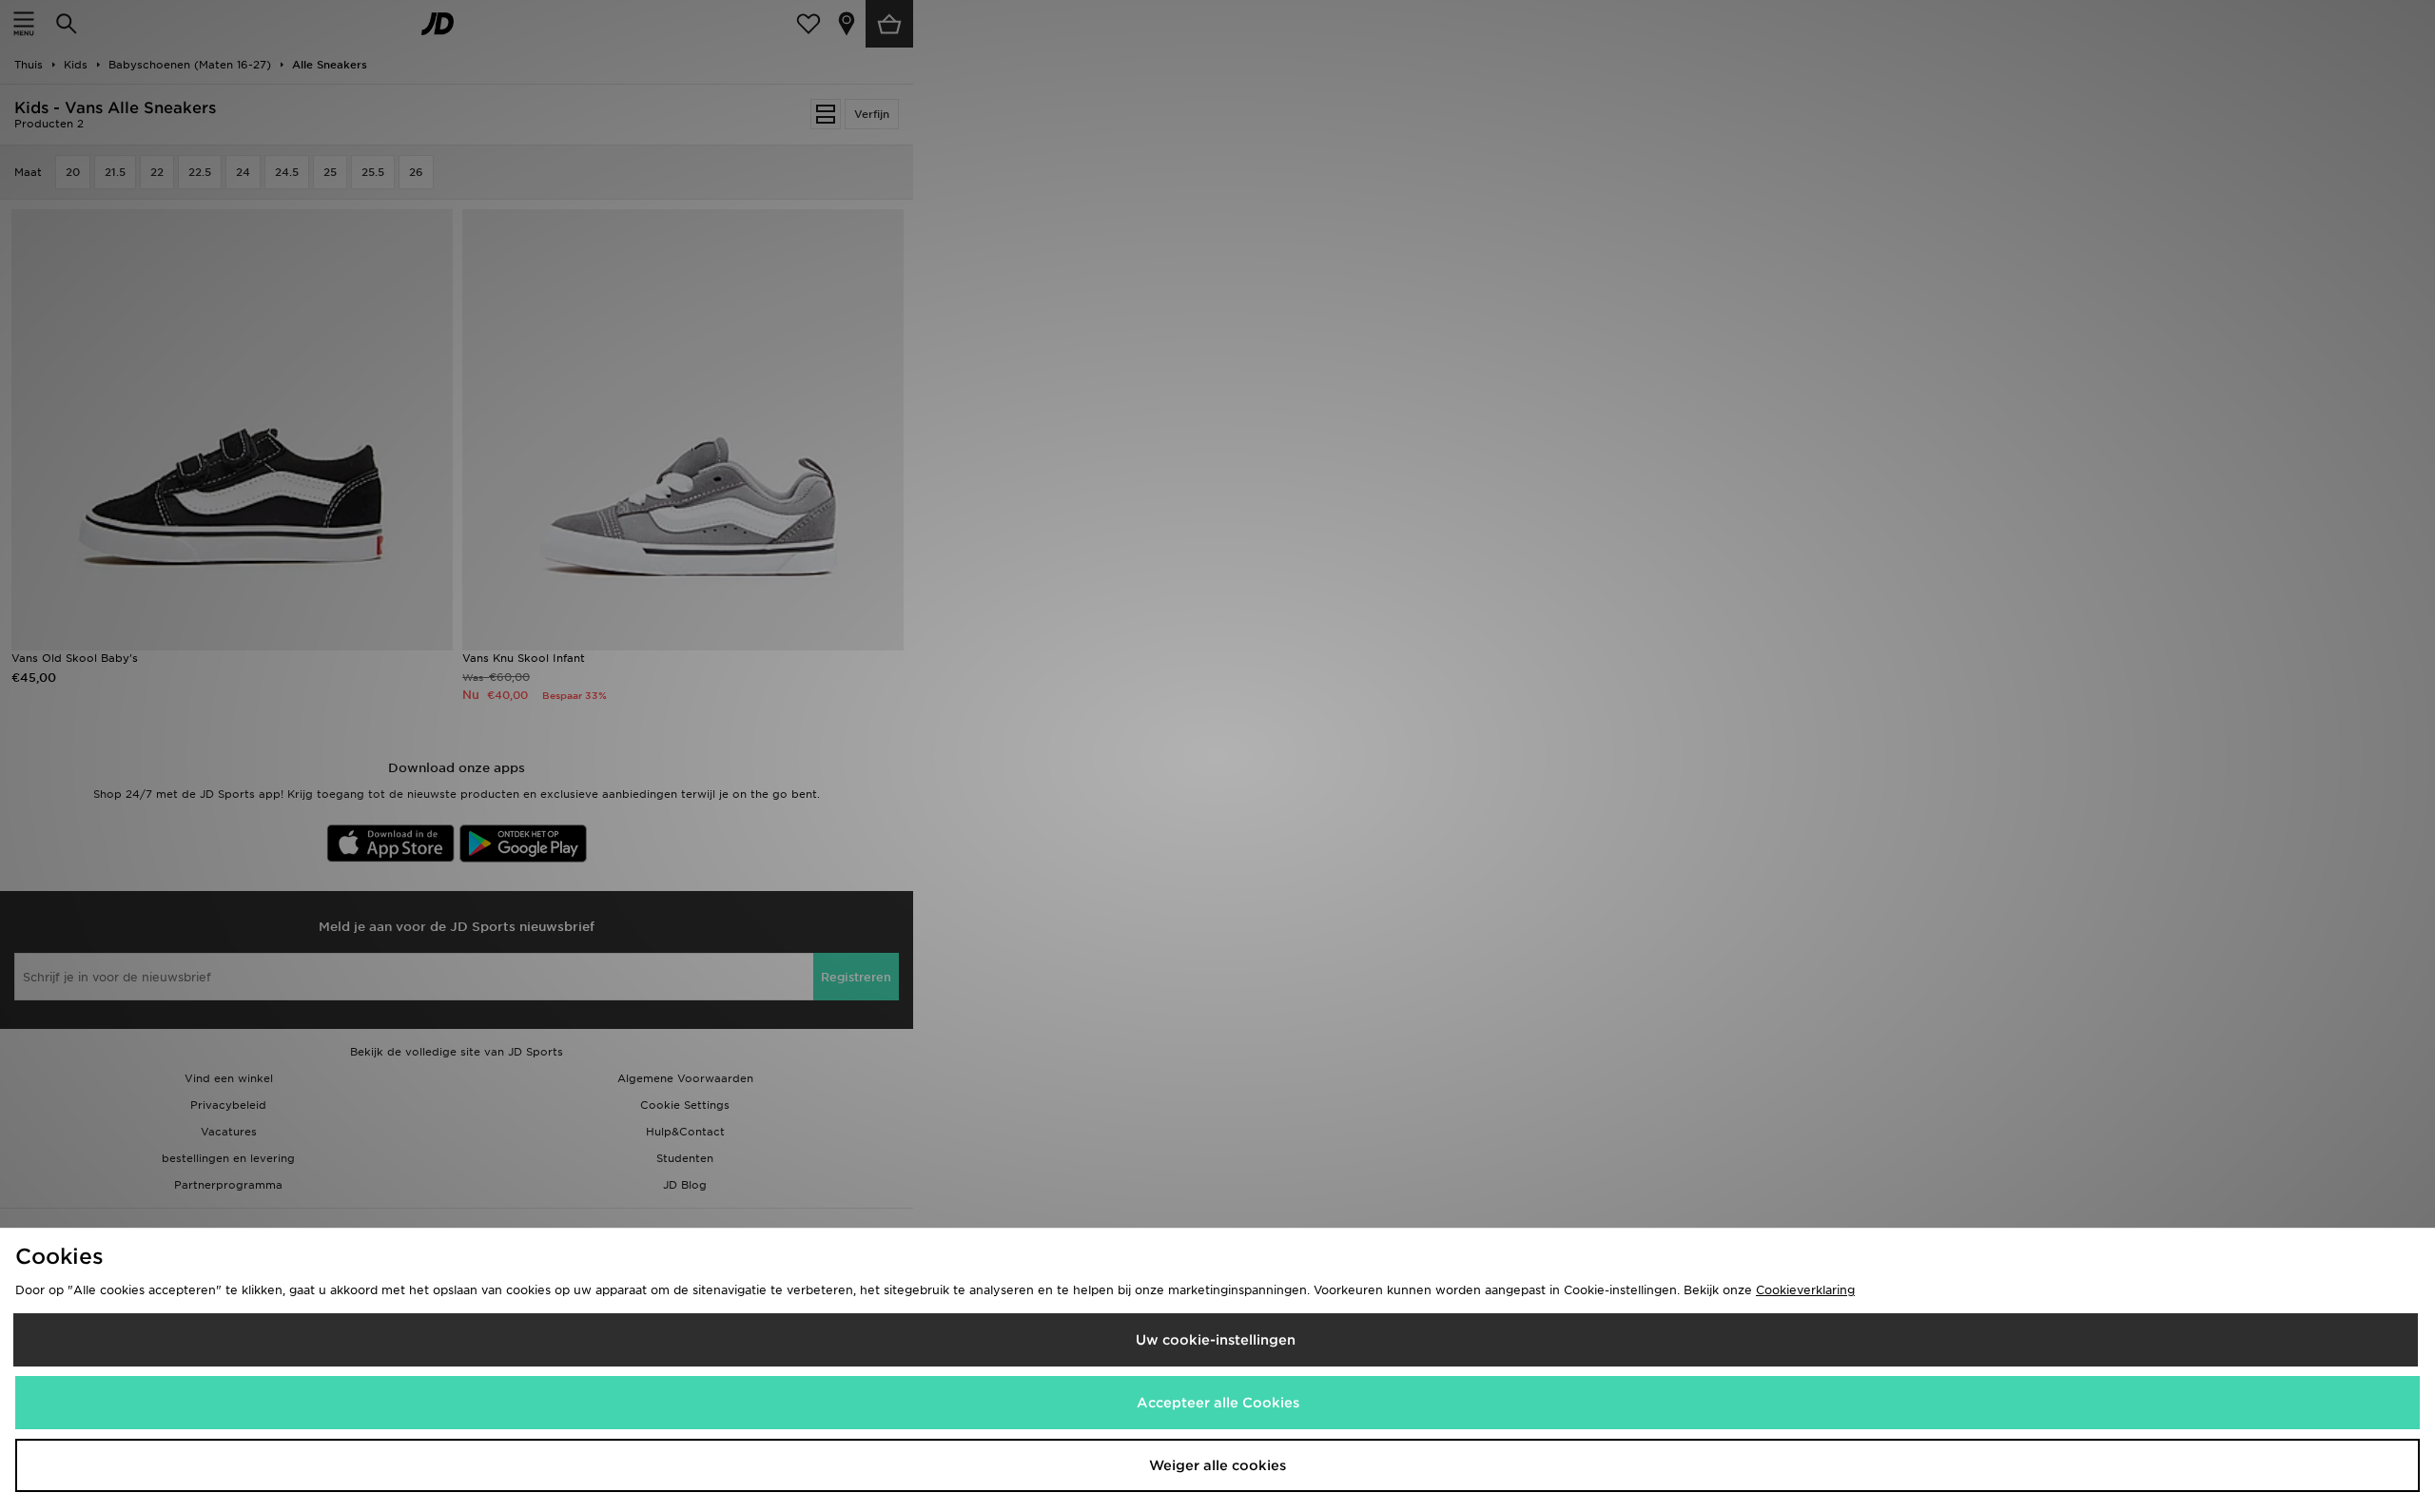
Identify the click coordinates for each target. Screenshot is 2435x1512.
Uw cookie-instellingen (1216, 1340)
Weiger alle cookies (1217, 1465)
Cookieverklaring (1805, 1290)
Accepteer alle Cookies (1218, 1403)
